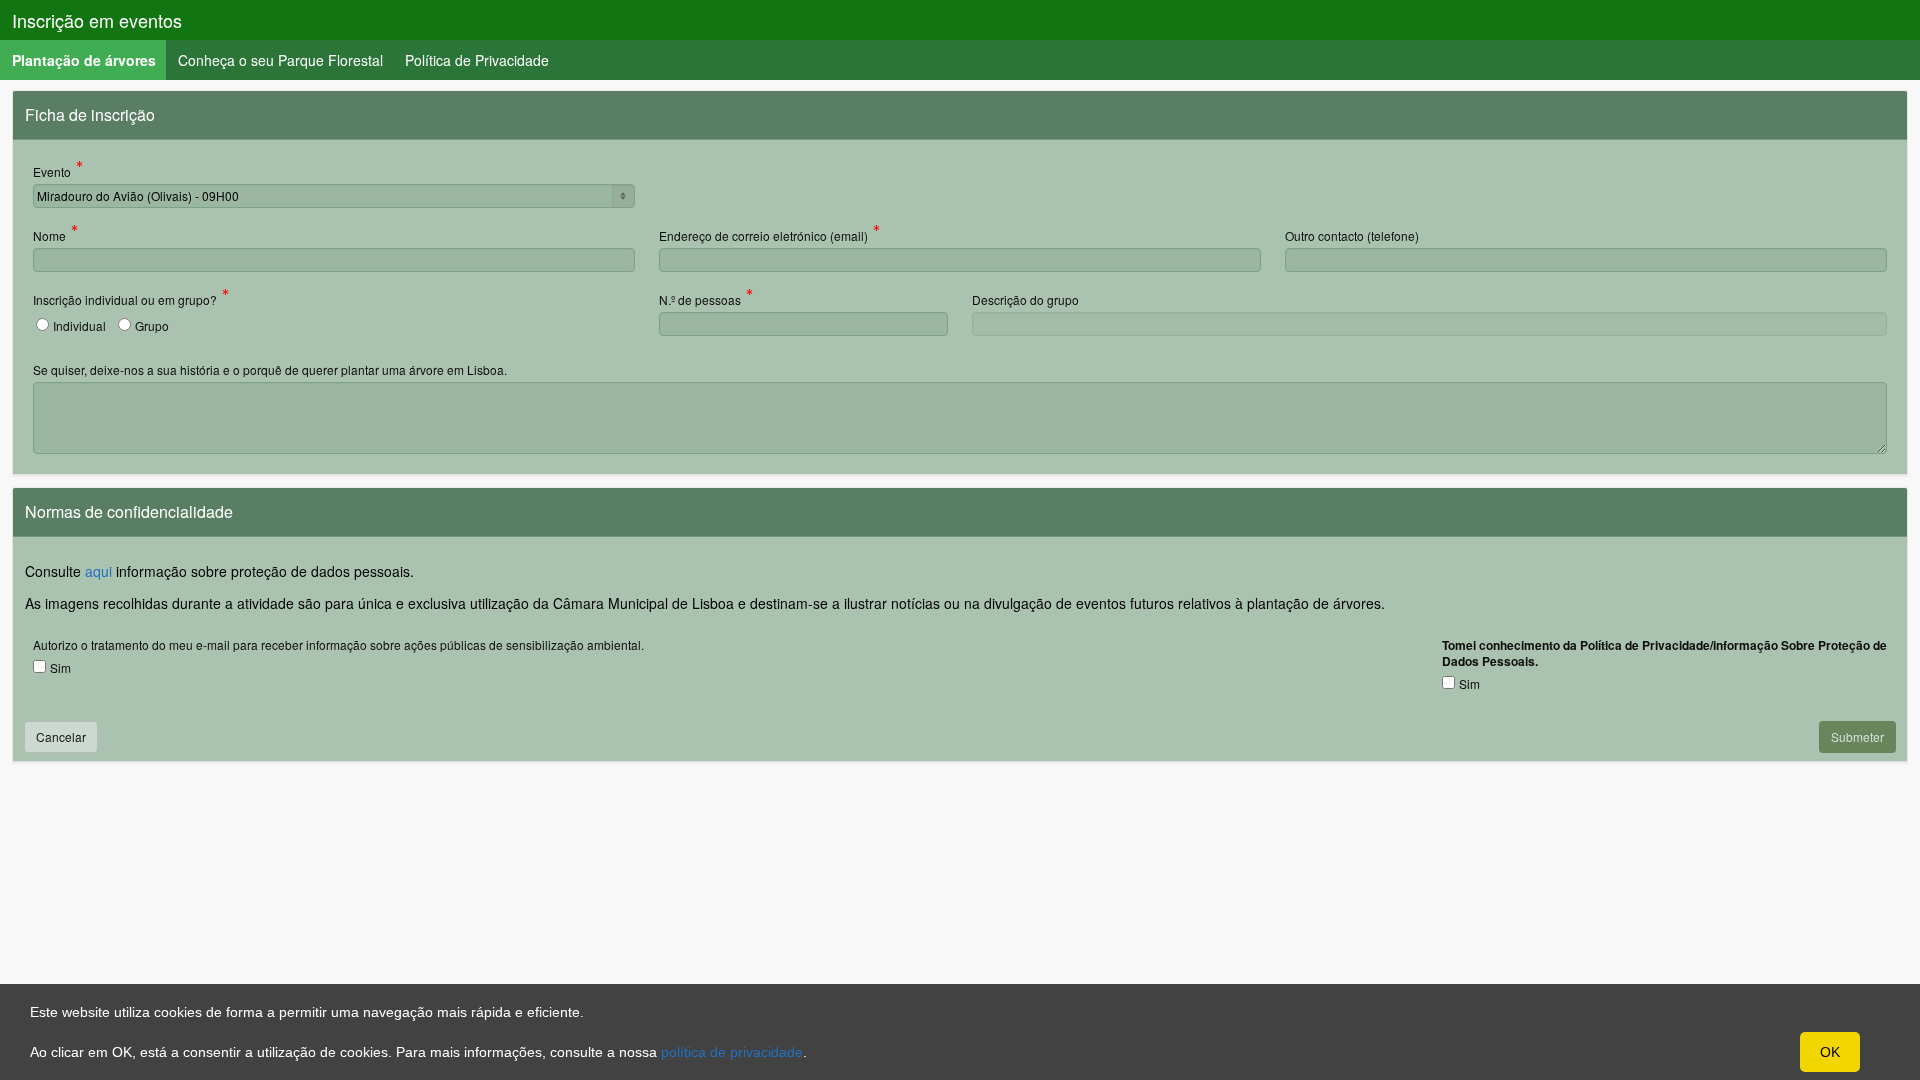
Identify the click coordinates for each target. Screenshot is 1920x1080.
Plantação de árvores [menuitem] (90, 59)
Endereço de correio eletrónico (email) (763, 237)
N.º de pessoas (700, 301)
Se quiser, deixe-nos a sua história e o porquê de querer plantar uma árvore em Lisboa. (270, 369)
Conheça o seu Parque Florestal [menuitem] (280, 60)
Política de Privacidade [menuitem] (477, 60)
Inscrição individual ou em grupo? (125, 301)
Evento (52, 173)
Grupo (152, 325)
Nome (49, 237)
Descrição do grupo (1025, 299)
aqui (98, 571)
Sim (60, 667)
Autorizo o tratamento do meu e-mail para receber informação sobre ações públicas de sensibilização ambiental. (338, 644)
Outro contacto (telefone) (1352, 235)
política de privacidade (732, 1052)
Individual (79, 325)
